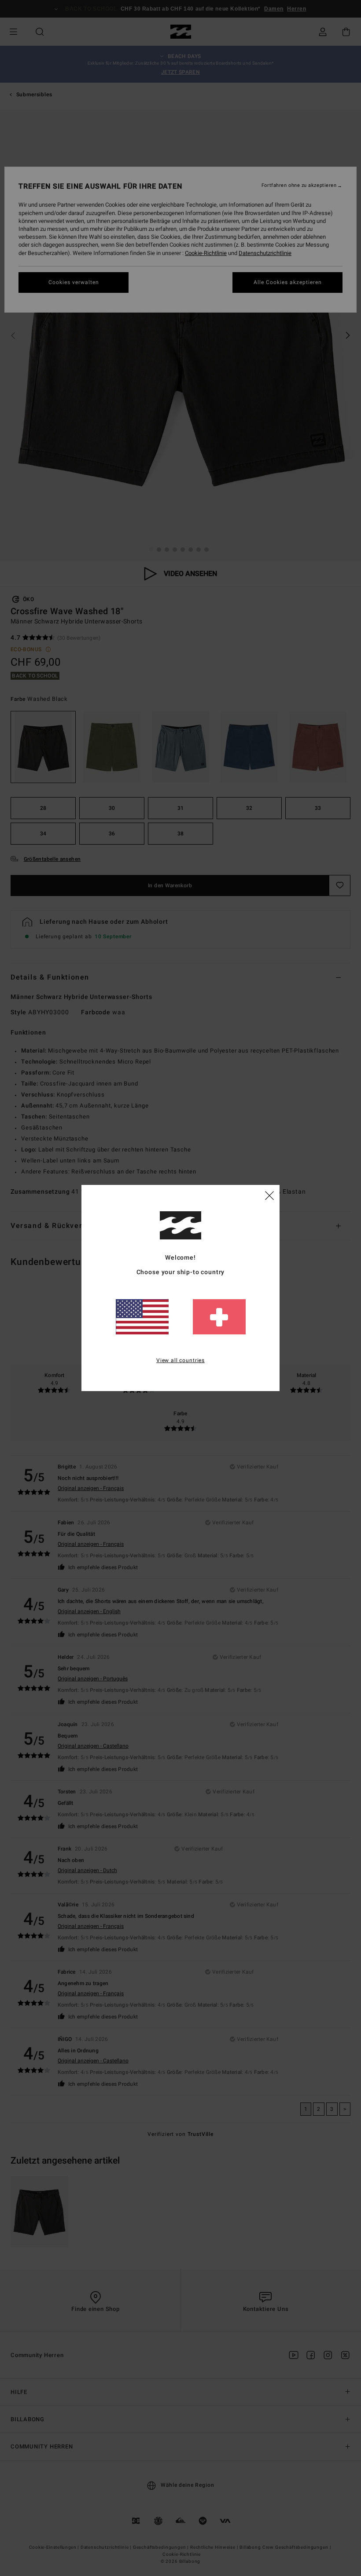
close (269, 1195)
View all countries (180, 1360)
